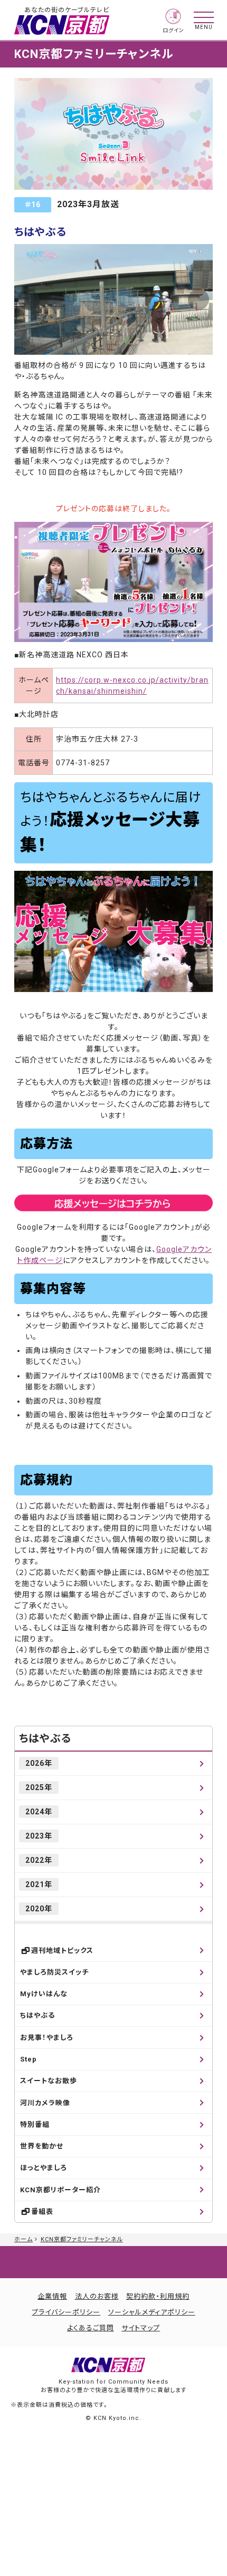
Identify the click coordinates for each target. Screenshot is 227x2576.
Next (198, 299)
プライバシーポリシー (66, 2312)
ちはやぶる (45, 1738)
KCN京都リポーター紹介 (60, 2190)
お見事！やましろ (47, 2038)
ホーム (23, 2239)
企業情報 (52, 2296)
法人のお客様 (97, 2296)
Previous (29, 299)
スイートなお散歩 (49, 2081)
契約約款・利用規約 (158, 2296)
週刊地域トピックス (62, 1951)
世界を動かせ (42, 2146)
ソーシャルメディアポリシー (152, 2312)
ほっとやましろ (44, 2168)
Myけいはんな (44, 1994)
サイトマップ (141, 2328)
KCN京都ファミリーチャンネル (82, 2239)
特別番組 (35, 2125)
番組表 (42, 2212)
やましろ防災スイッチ (54, 1972)
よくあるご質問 (91, 2328)
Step (29, 2059)
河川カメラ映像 (45, 2103)
